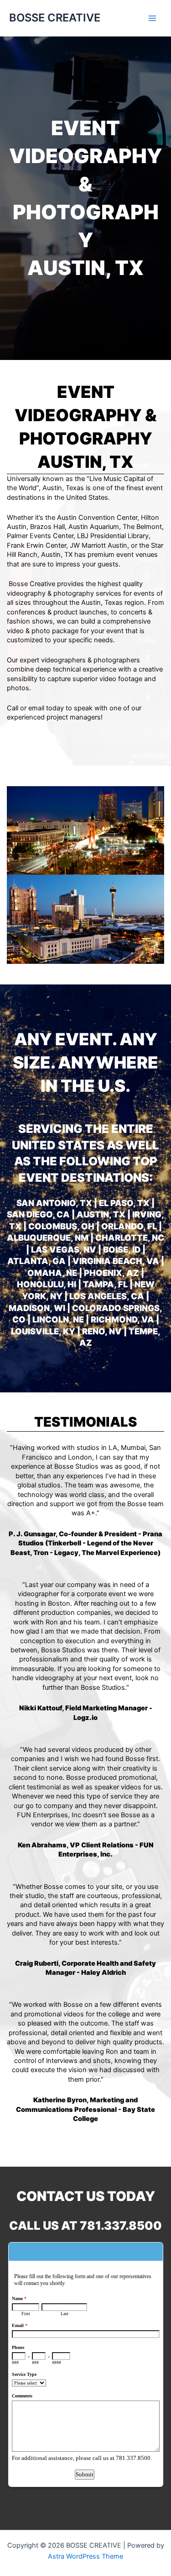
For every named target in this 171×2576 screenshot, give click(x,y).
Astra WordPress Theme (85, 2556)
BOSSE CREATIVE (55, 18)
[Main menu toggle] (152, 18)
